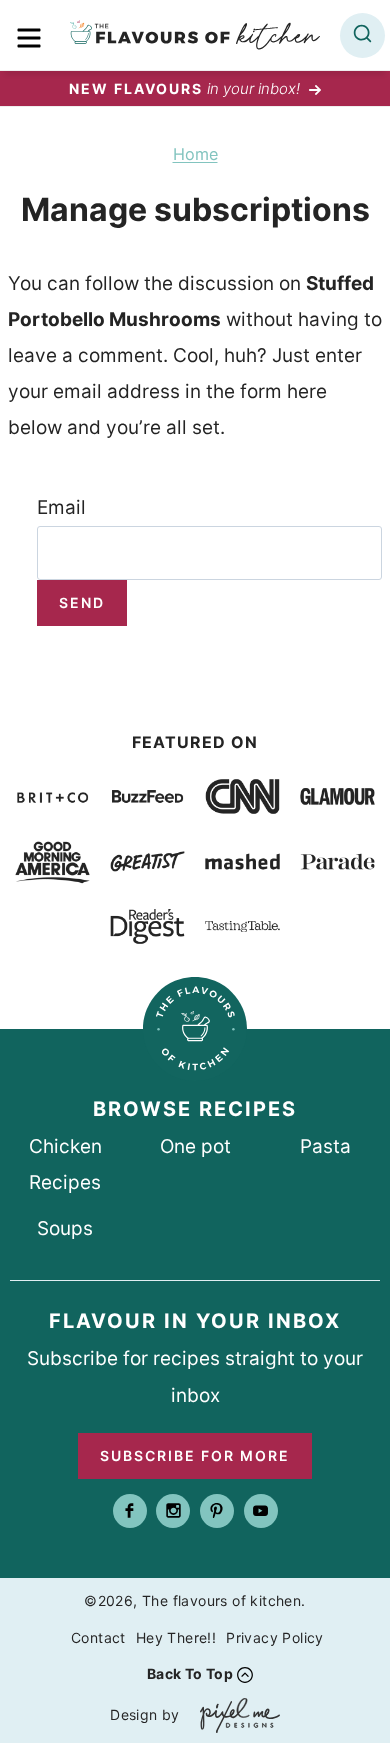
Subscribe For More (195, 1455)
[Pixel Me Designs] (235, 1715)
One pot (195, 1146)
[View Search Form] (362, 35)
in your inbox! (186, 88)
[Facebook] (130, 1511)
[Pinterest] (217, 1511)
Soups (65, 1228)
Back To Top (190, 1673)
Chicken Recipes (65, 1164)
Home (195, 154)
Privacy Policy (275, 1637)
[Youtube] (261, 1511)
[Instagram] (173, 1511)
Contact (98, 1637)
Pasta (325, 1146)
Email (61, 507)
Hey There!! (176, 1637)
